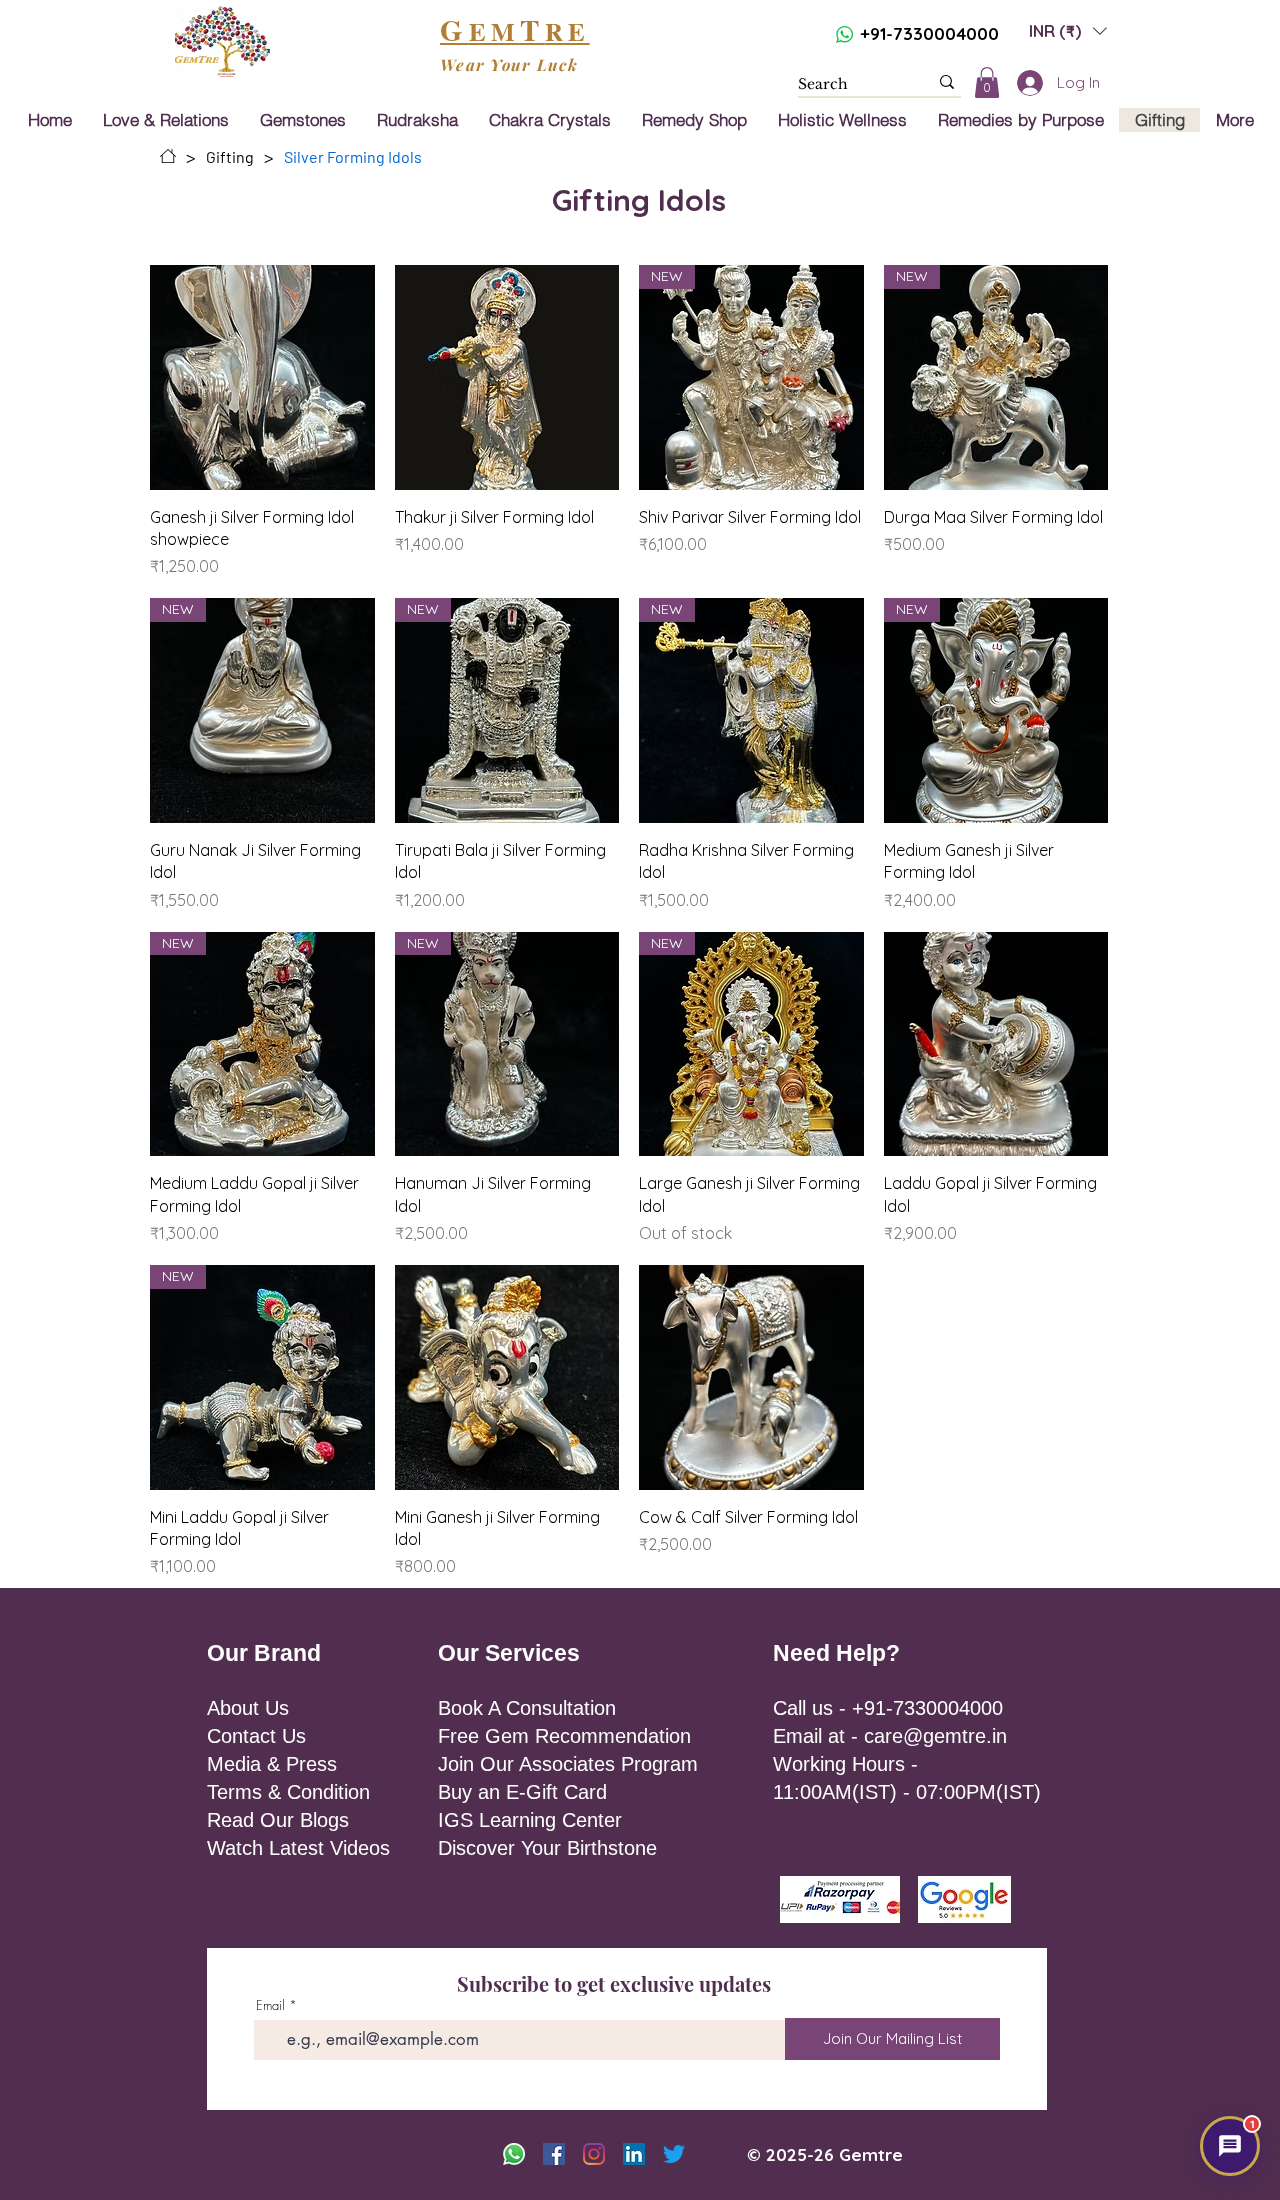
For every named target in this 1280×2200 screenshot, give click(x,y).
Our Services (509, 1653)
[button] (1068, 30)
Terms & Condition (288, 1792)
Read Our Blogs (278, 1820)
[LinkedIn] (634, 2154)
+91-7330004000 (929, 33)
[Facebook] (554, 2154)
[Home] (168, 156)
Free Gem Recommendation (564, 1736)
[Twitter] (674, 2154)
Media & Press (272, 1764)
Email (270, 2005)
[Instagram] (594, 2154)
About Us (248, 1708)
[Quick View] (262, 377)
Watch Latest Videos (298, 1848)
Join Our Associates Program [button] (568, 1764)
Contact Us (256, 1736)
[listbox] (1068, 30)
